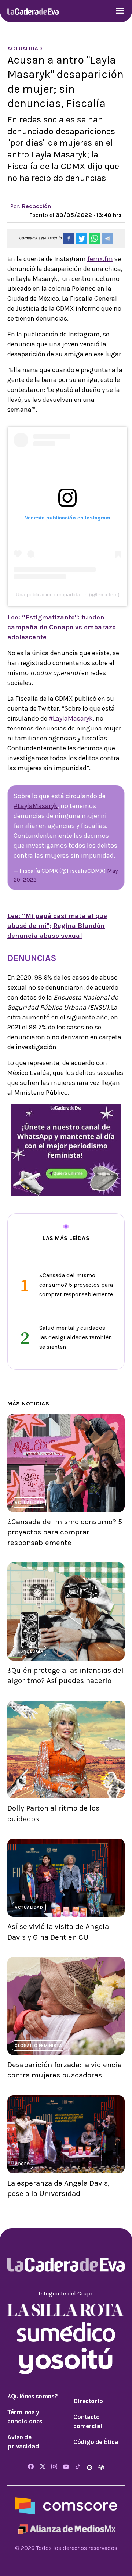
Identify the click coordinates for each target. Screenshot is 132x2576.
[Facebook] (31, 2467)
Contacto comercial (88, 2422)
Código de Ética (96, 2442)
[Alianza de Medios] (66, 2528)
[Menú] (120, 12)
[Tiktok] (78, 2467)
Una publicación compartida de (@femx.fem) (68, 594)
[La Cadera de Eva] (33, 11)
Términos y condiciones (25, 2417)
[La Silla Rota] (66, 2309)
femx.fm (100, 259)
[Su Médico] (66, 2331)
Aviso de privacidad (23, 2442)
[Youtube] (66, 2467)
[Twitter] (43, 2467)
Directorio (88, 2401)
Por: (31, 206)
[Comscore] (66, 2505)
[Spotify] (90, 2467)
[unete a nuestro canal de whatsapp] (66, 1149)
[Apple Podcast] (101, 2467)
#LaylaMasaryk (71, 718)
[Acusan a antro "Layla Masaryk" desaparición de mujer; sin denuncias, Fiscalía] (69, 239)
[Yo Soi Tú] (66, 2360)
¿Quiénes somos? (33, 2396)
